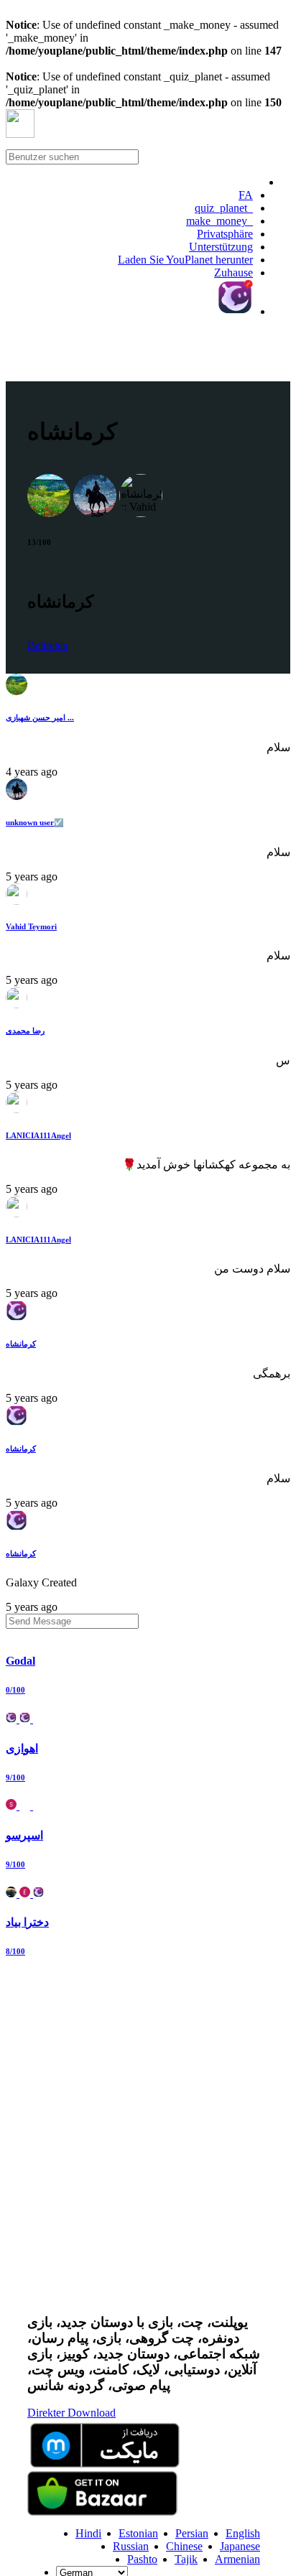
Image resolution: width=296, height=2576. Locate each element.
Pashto (142, 2559)
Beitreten (48, 645)
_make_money (219, 221)
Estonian (138, 2533)
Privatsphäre (225, 234)
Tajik (186, 2559)
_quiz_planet (224, 208)
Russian (131, 2546)
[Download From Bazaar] (102, 2512)
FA (246, 195)
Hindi (88, 2533)
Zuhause (233, 273)
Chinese (184, 2546)
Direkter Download (71, 2413)
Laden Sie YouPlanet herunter (185, 260)
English (243, 2533)
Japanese (240, 2546)
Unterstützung (221, 247)
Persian (192, 2533)
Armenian (237, 2559)
